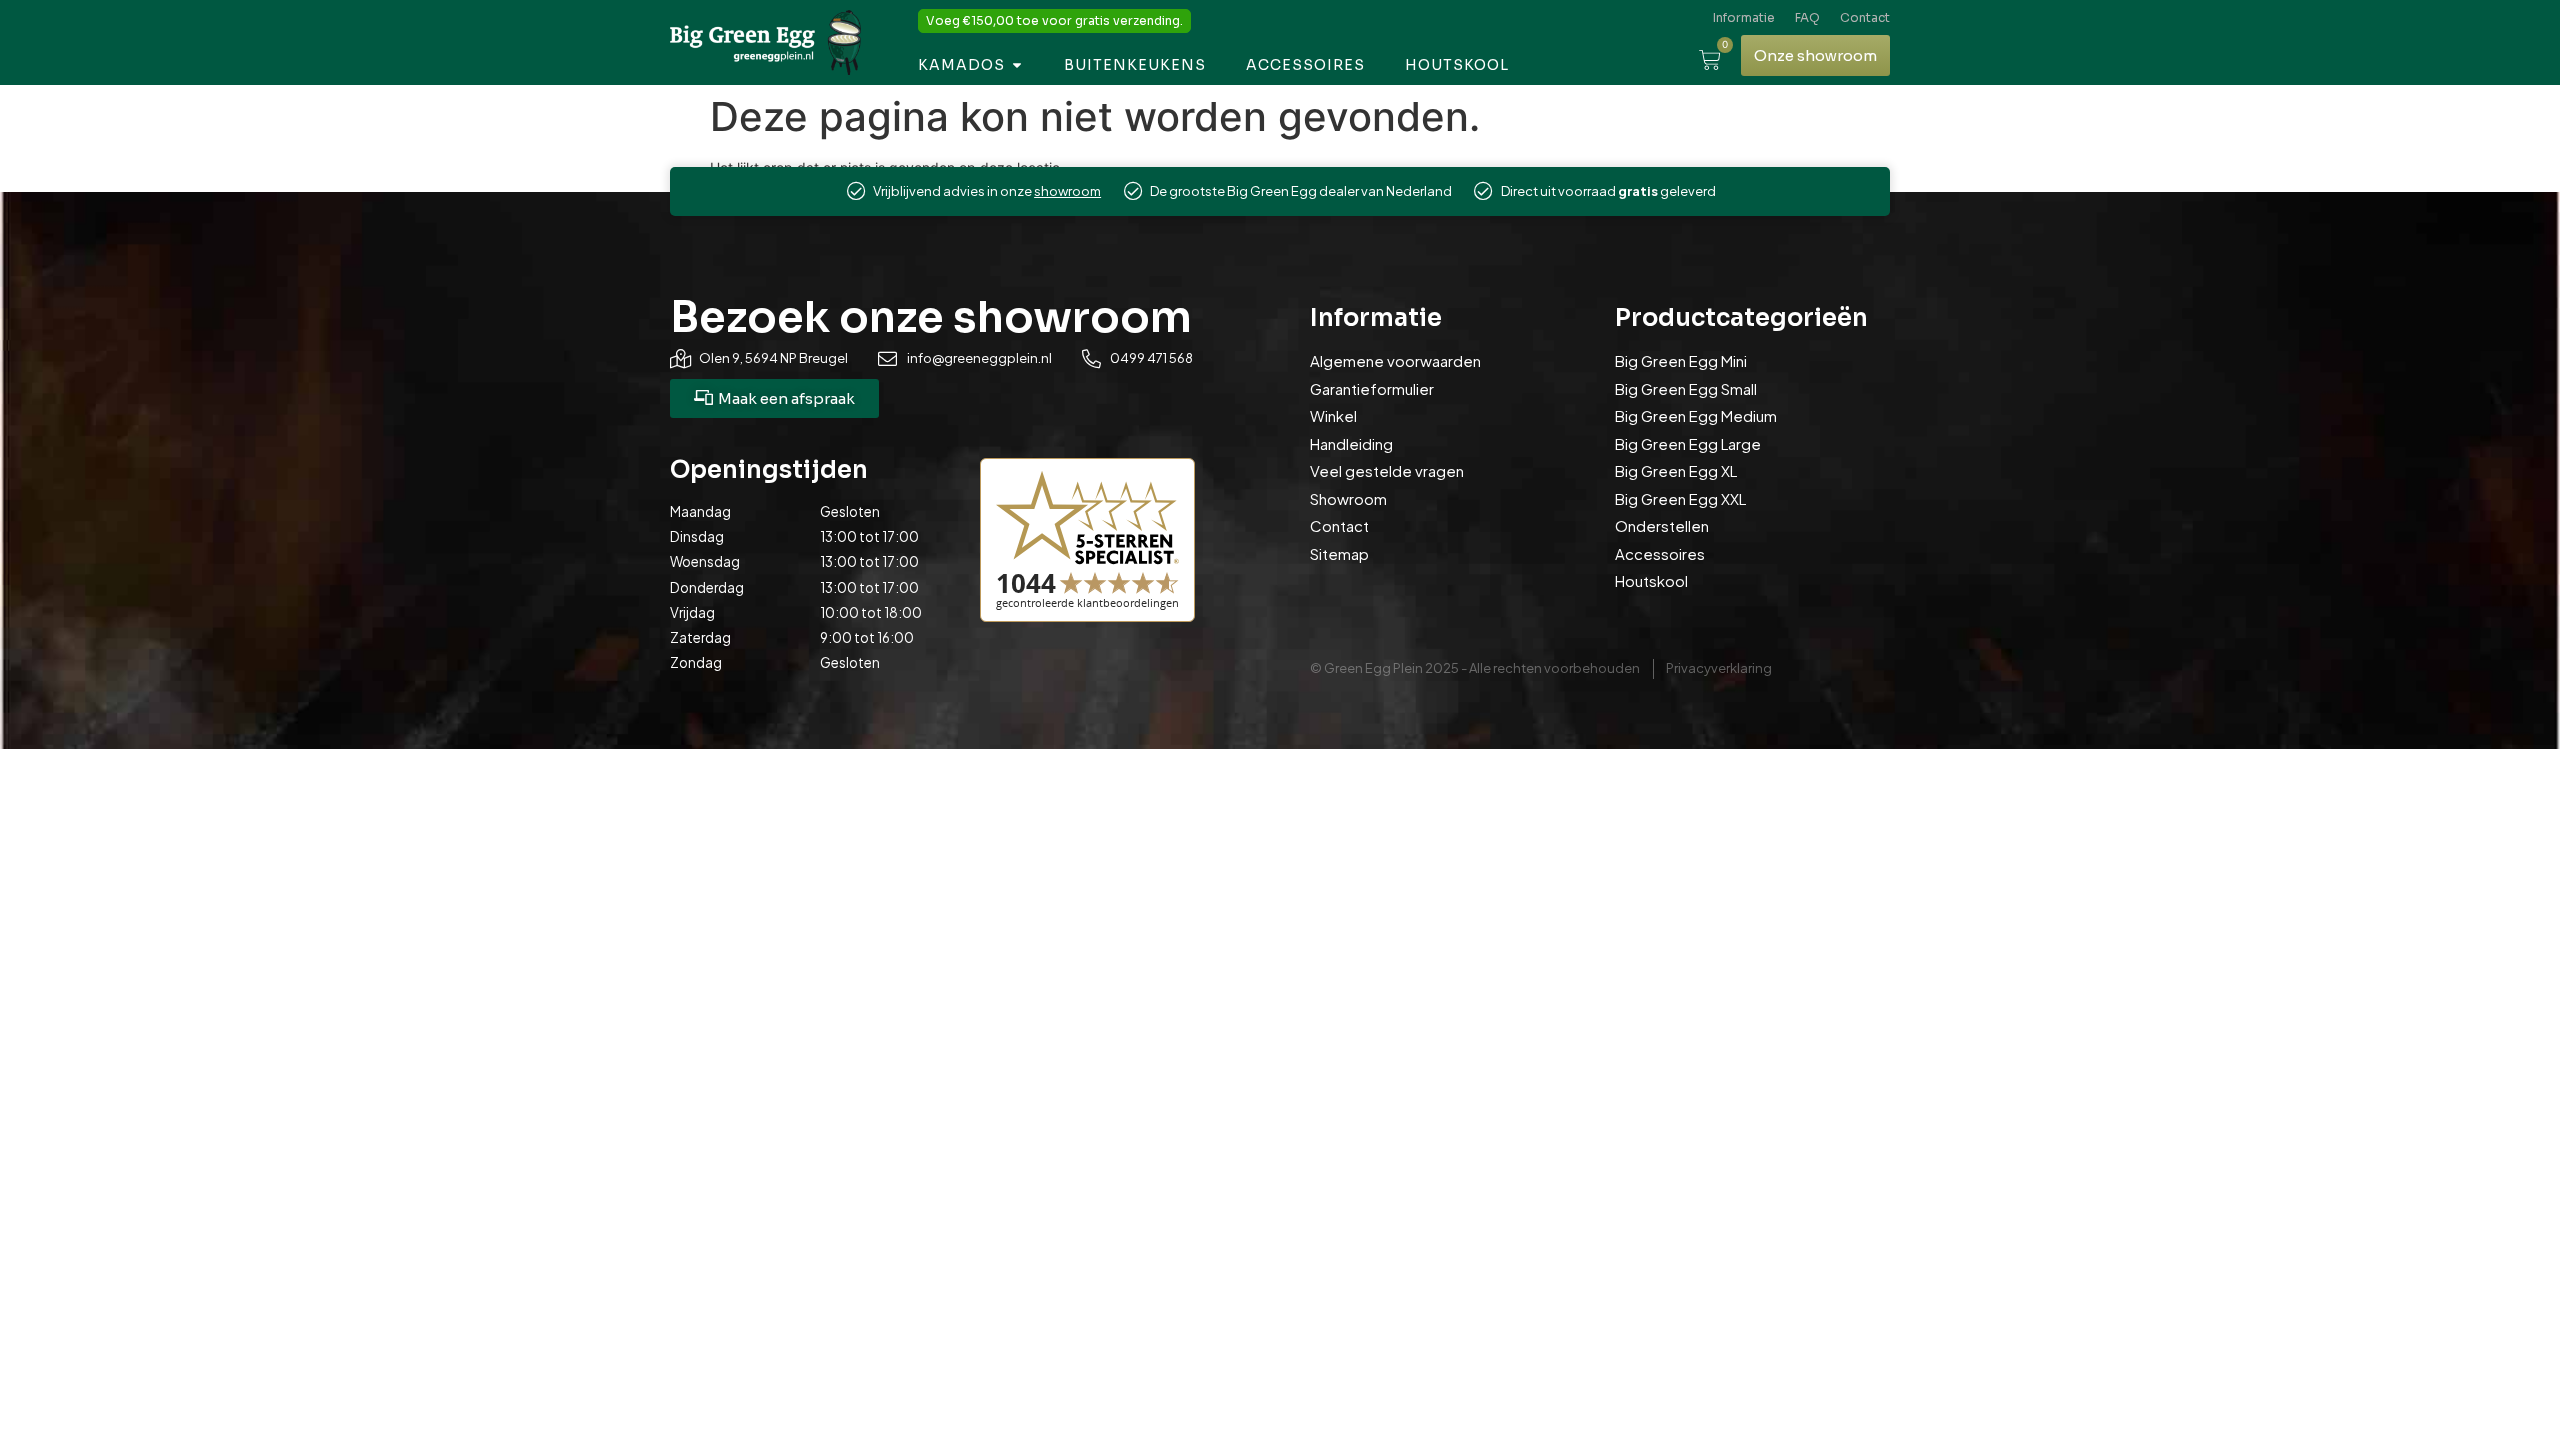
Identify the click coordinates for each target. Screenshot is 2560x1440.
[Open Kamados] (1017, 65)
